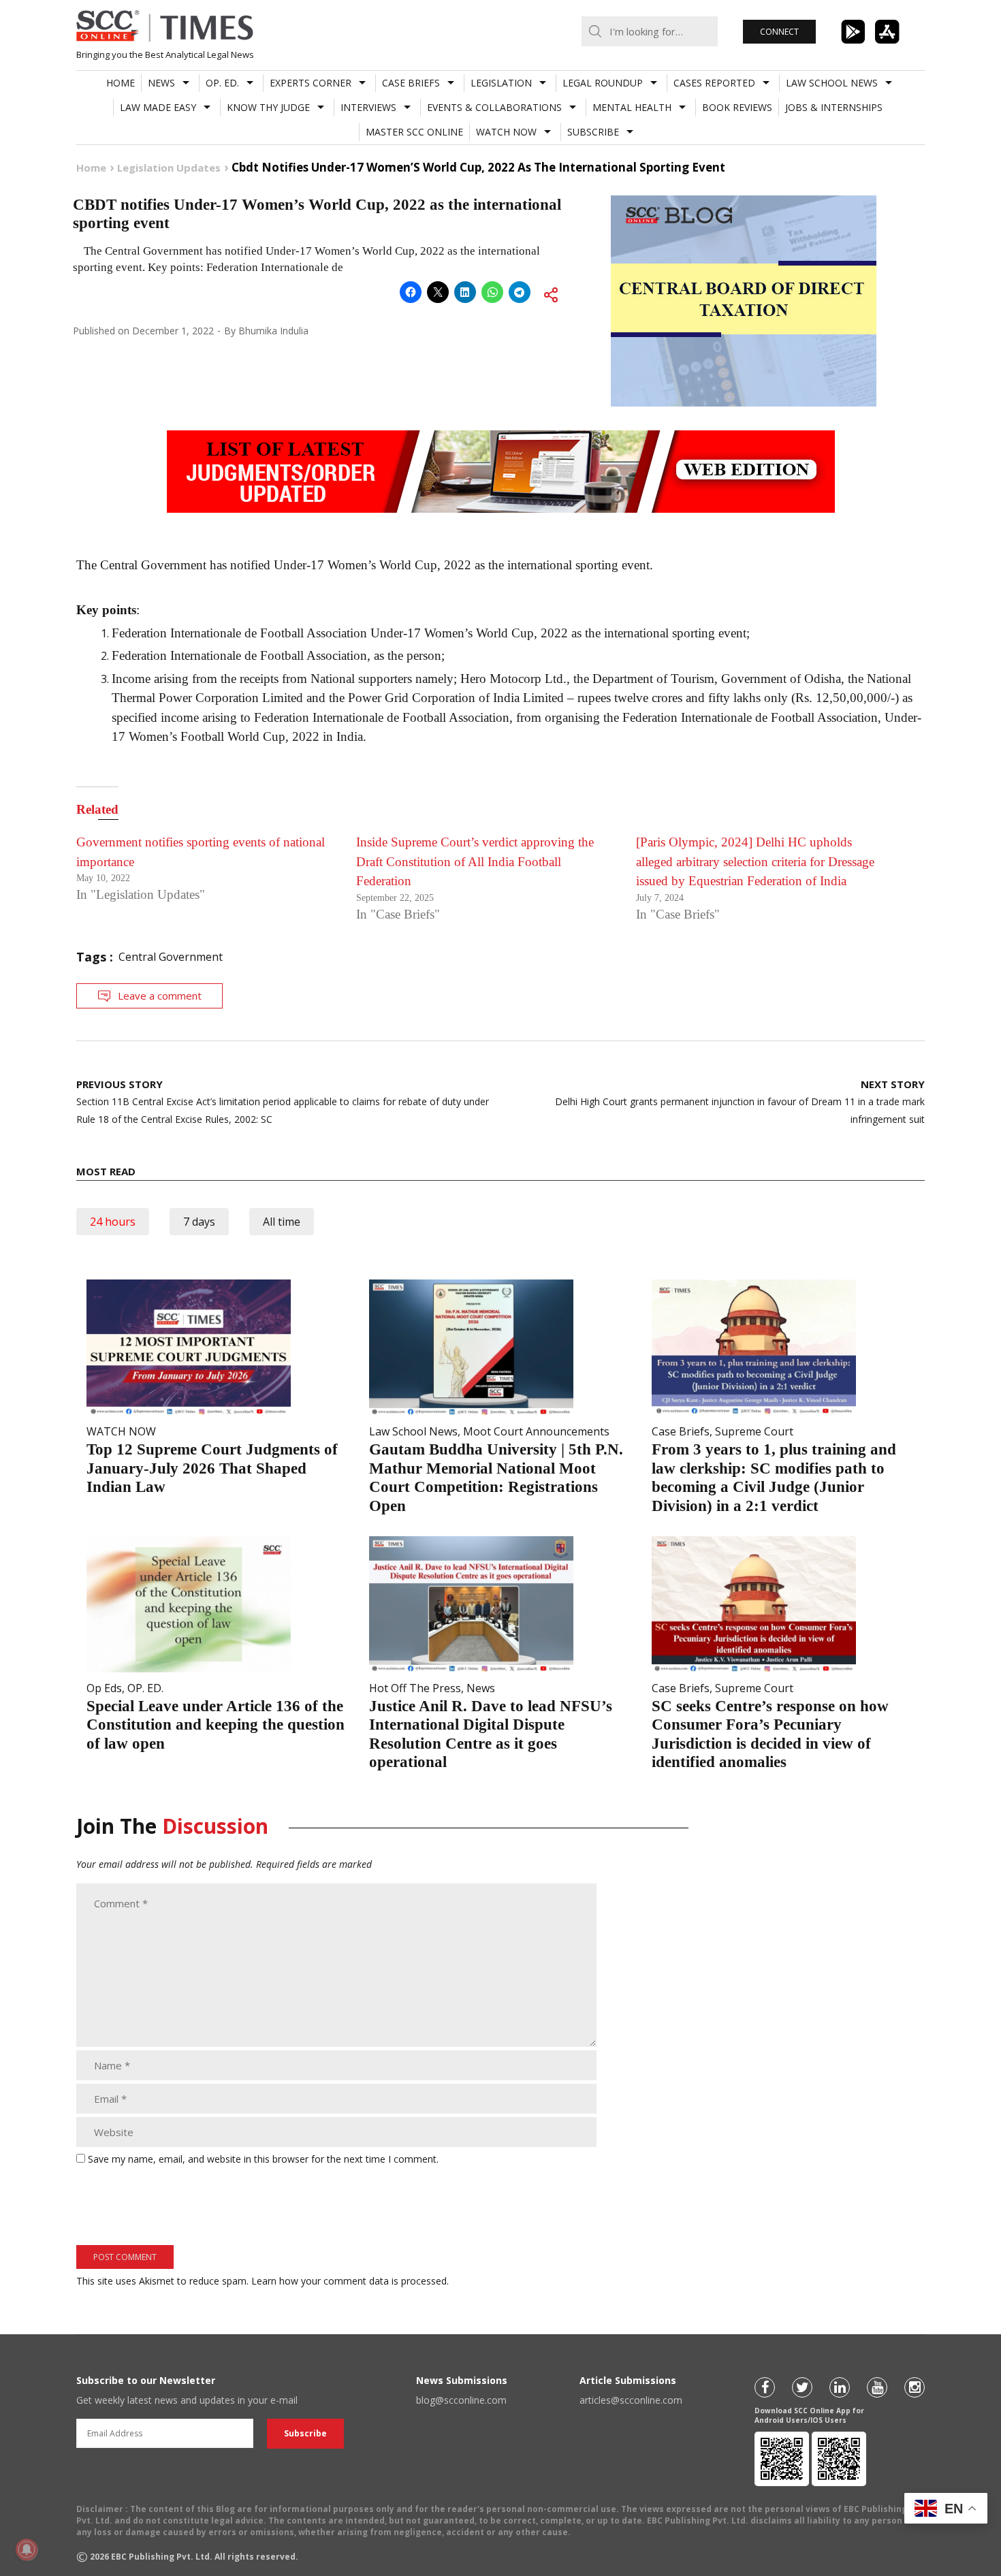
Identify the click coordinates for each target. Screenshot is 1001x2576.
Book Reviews (737, 107)
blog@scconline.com (461, 2400)
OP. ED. (222, 83)
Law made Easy (158, 107)
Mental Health (632, 107)
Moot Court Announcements (536, 1431)
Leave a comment (160, 996)
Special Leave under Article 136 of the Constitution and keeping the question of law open (216, 1725)
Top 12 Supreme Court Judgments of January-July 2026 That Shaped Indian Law (212, 1468)
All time (282, 1222)
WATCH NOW (506, 132)
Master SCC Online (414, 132)
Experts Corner (311, 83)
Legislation (501, 83)
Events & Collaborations (494, 107)
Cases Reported (714, 83)
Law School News (832, 83)
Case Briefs (411, 83)
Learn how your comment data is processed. (350, 2281)
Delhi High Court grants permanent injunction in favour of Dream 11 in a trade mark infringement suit (740, 1101)
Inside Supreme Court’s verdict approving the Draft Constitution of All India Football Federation (475, 861)
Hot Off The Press (415, 1688)
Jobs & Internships (834, 107)
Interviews (368, 107)
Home (121, 83)
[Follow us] (765, 2387)
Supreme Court (754, 1431)
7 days (199, 1222)
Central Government (171, 957)
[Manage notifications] (27, 2549)
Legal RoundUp (603, 83)
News (161, 83)
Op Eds (104, 1688)
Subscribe (593, 132)
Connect (779, 32)
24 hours (113, 1222)
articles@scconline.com (631, 2400)
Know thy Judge (268, 107)
